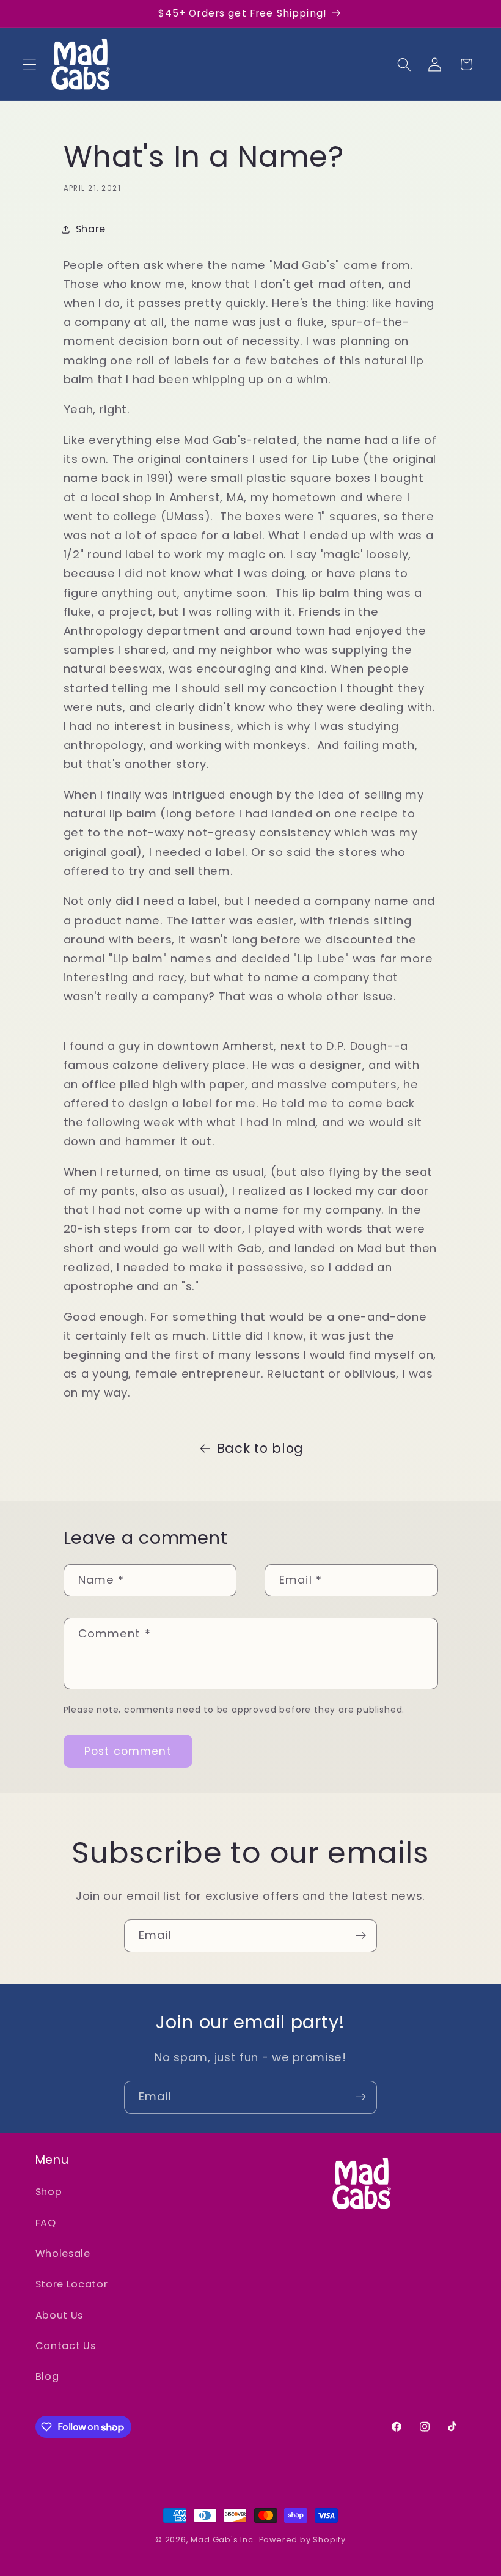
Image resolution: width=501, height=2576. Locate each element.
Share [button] (91, 229)
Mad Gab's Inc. (223, 2540)
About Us (60, 2315)
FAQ (46, 2223)
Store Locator (72, 2284)
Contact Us (66, 2346)
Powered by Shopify (303, 2540)
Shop (49, 2192)
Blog (47, 2376)
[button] (30, 65)
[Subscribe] (361, 1936)
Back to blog (260, 1448)
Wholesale (63, 2253)
